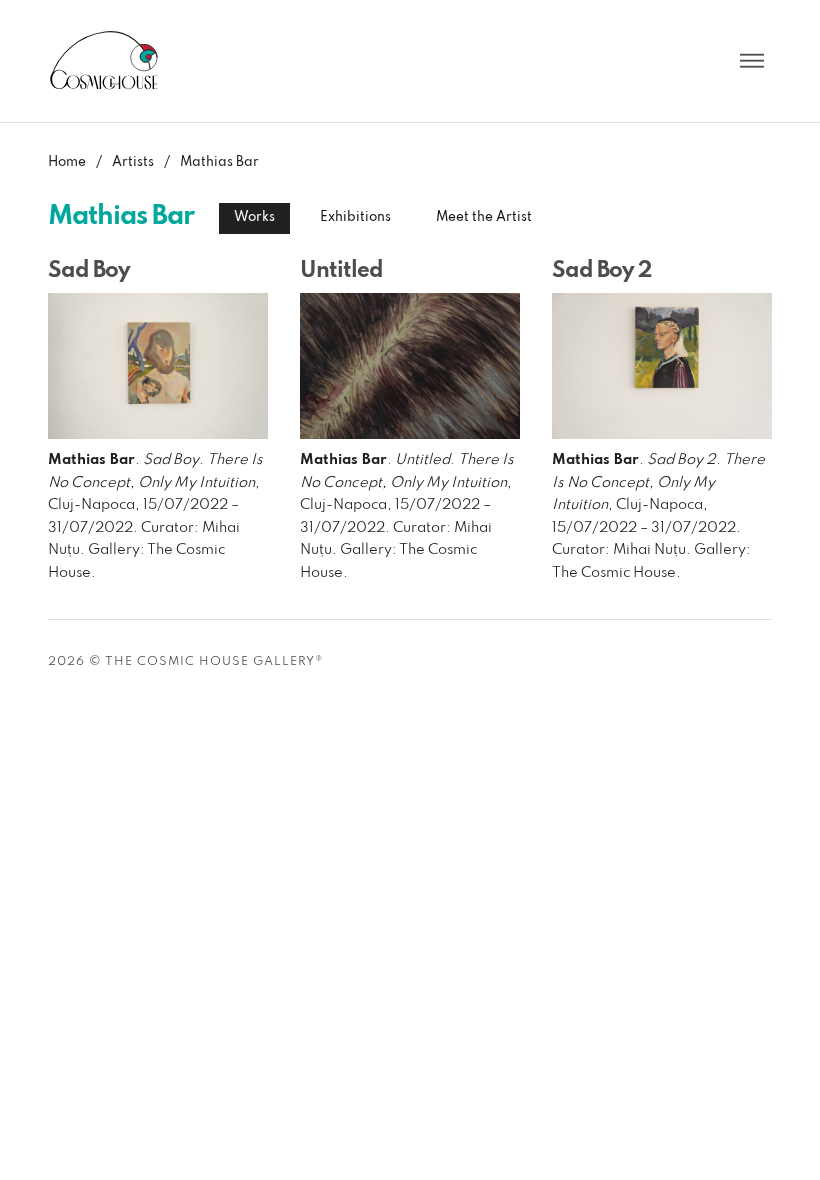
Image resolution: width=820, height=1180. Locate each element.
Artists (133, 162)
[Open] (752, 61)
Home (67, 162)
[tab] (254, 218)
